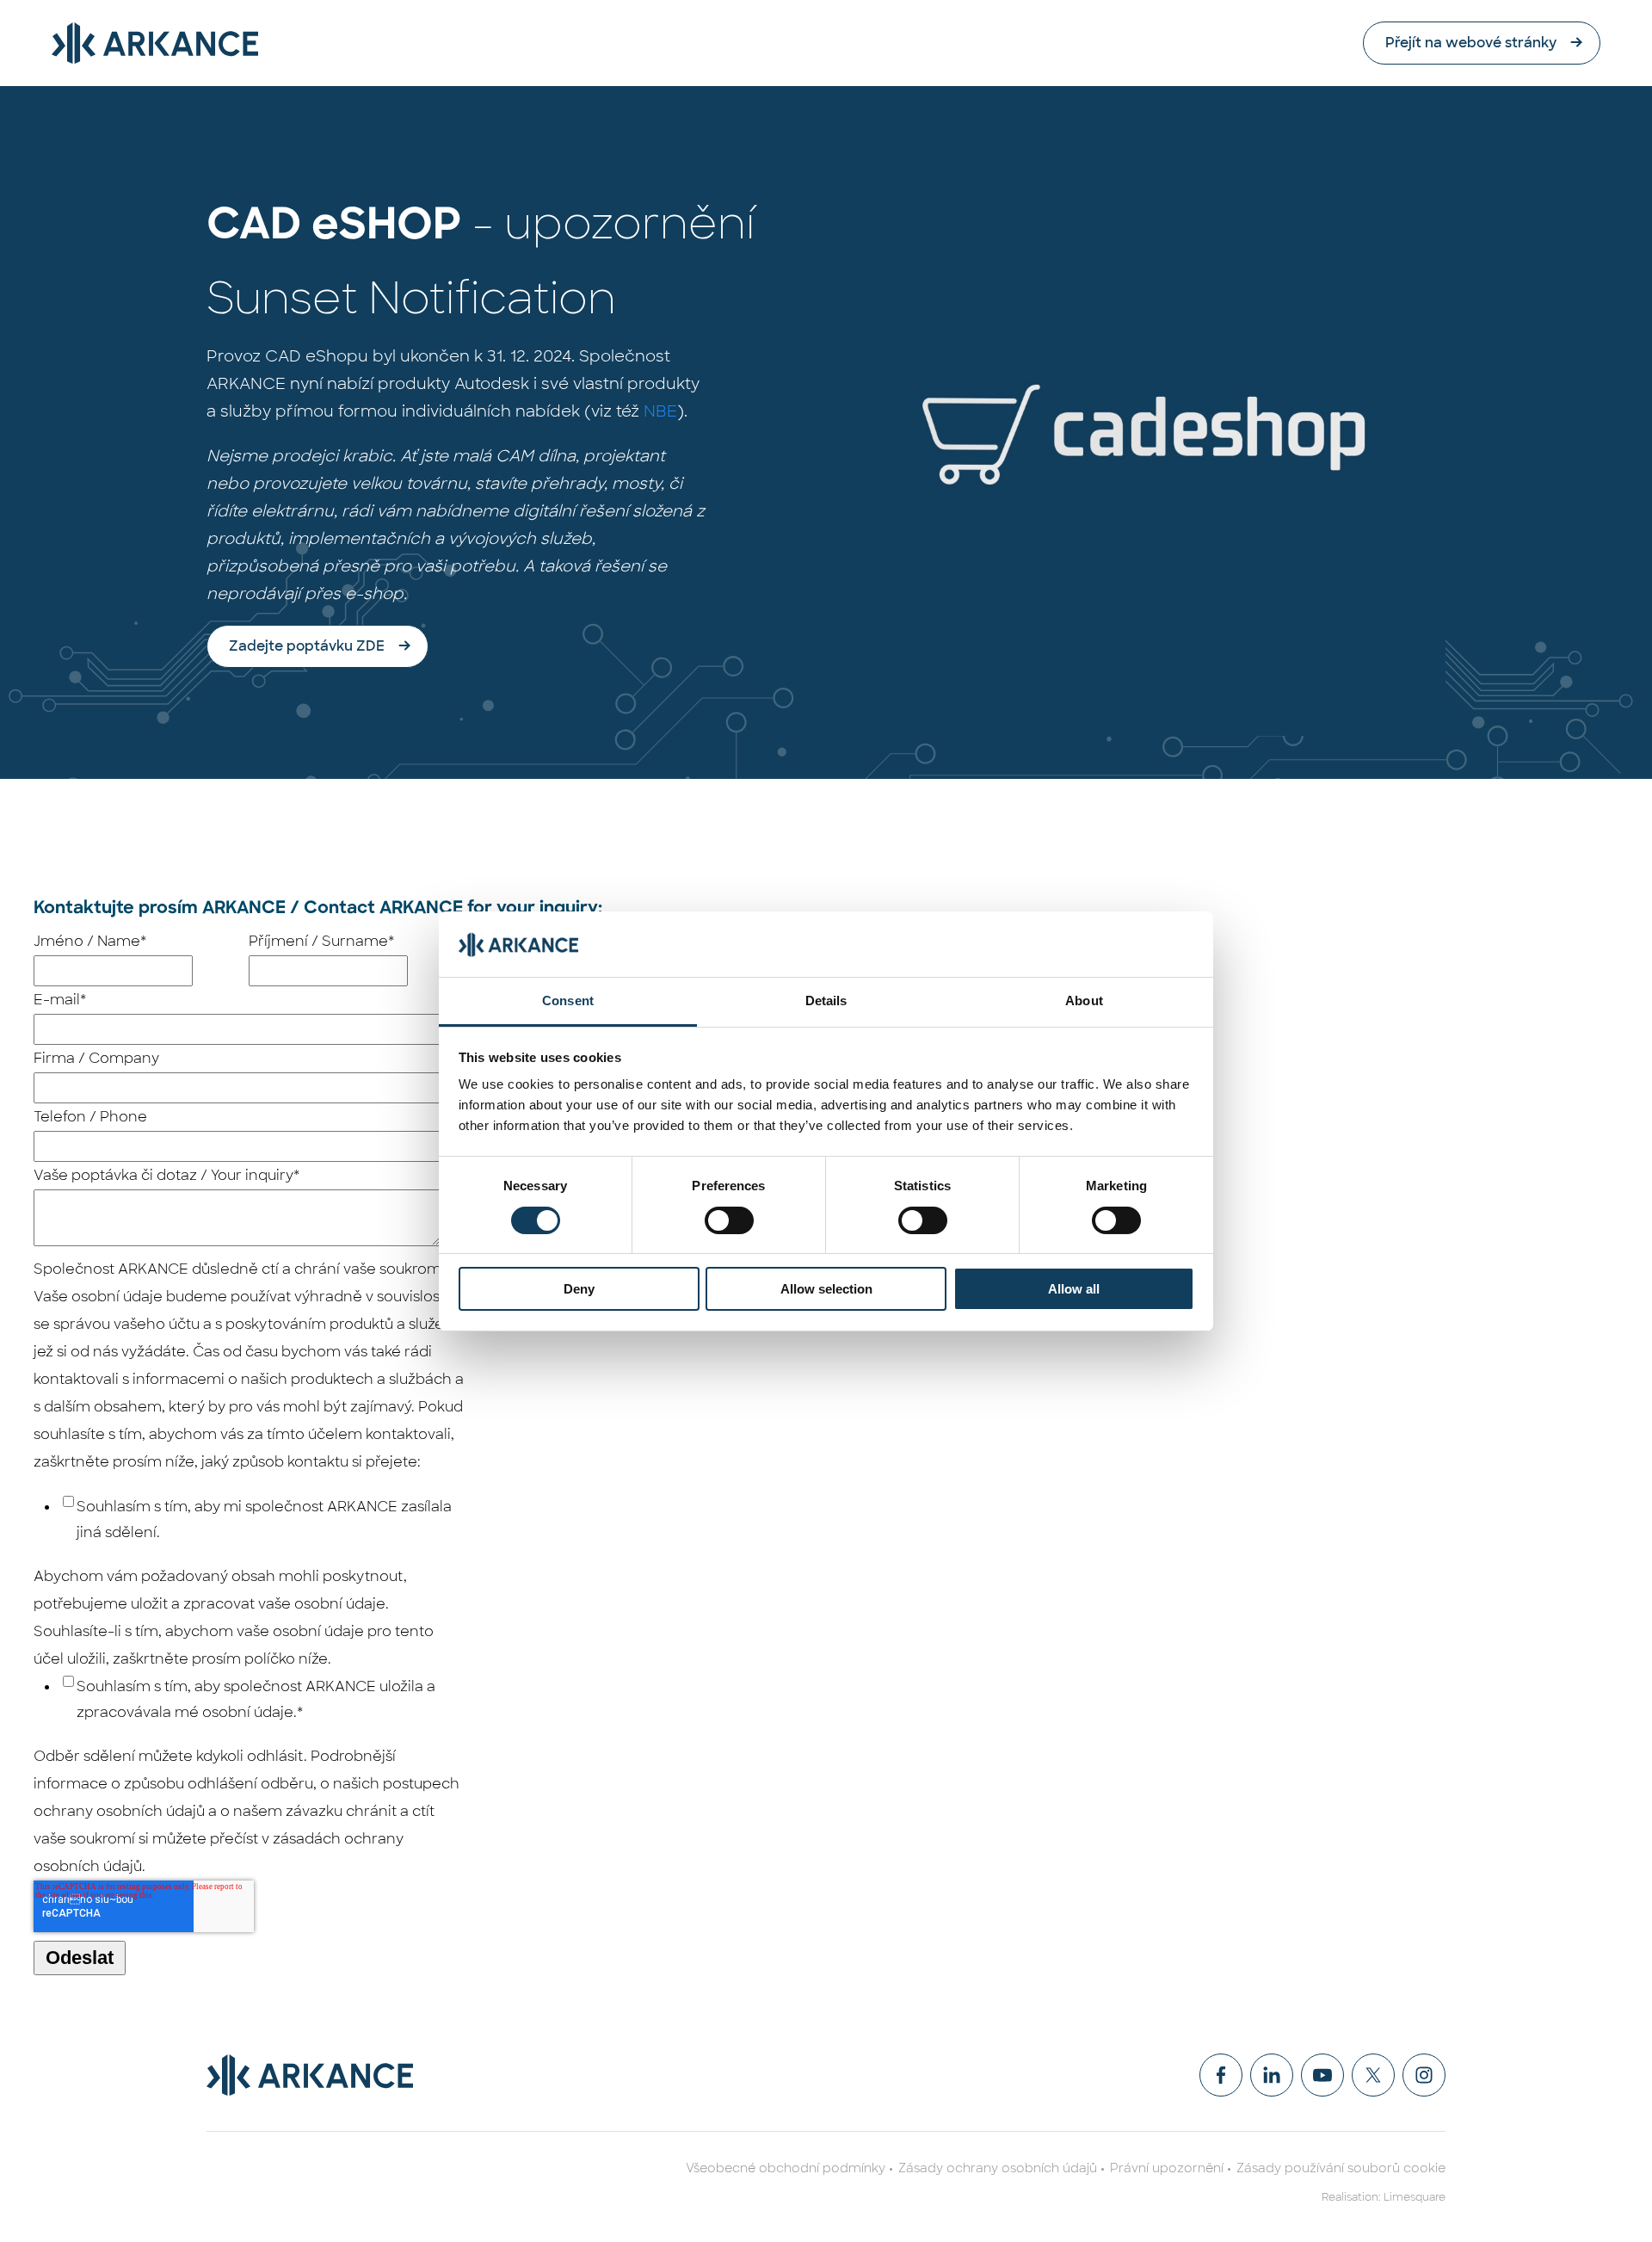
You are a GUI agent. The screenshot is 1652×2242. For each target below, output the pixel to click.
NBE (660, 411)
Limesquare (1415, 2197)
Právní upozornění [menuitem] (1167, 2168)
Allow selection (826, 1289)
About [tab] (1084, 1001)
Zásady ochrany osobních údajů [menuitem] (998, 2168)
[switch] (729, 1220)
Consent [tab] (568, 1001)
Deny (579, 1289)
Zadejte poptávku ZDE (307, 646)
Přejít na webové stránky (1471, 43)
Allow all (1074, 1289)
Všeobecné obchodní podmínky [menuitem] (786, 2168)
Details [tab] (826, 1001)
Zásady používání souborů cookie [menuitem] (1341, 2168)
